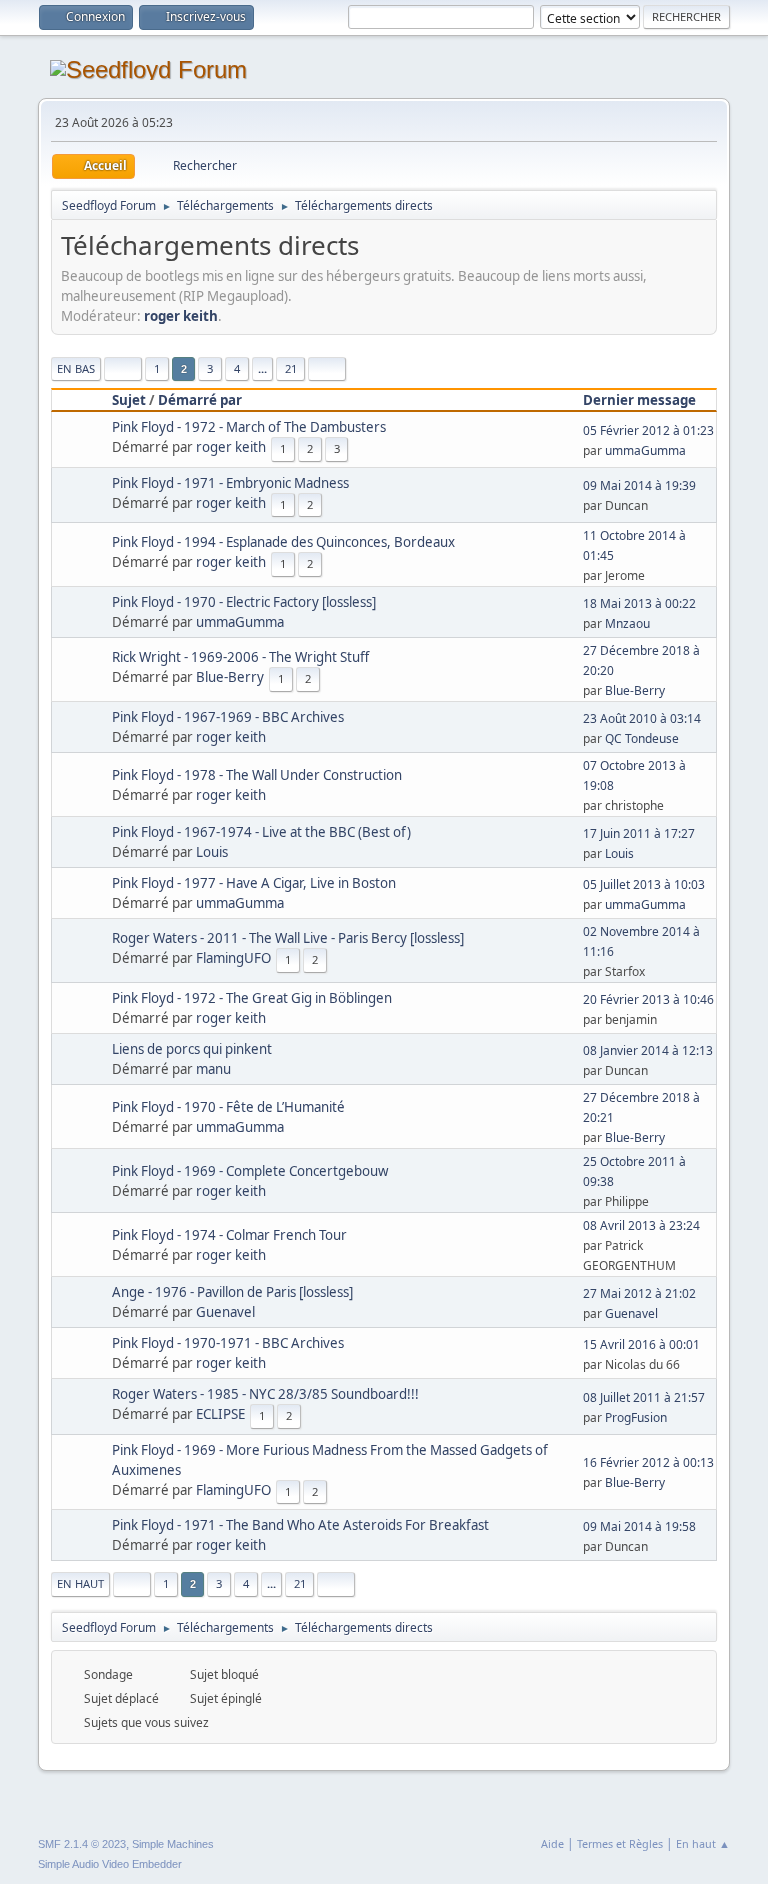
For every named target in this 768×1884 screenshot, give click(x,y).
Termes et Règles (620, 1843)
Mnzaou (627, 623)
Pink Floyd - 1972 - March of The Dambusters (249, 427)
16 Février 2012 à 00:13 (648, 1462)
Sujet (129, 400)
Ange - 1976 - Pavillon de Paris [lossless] (232, 1292)
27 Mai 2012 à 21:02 (639, 1293)
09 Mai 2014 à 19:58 (639, 1526)
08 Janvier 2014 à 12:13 (648, 1050)
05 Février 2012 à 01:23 (648, 430)
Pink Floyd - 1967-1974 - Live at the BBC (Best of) (261, 832)
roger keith (181, 316)
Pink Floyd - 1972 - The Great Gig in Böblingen (252, 998)
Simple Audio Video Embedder (110, 1864)
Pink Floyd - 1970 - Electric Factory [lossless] (244, 602)
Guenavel (225, 1312)
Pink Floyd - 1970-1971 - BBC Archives (228, 1343)
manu (213, 1069)
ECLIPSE (220, 1414)
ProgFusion (636, 1417)
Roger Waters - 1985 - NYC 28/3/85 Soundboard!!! (265, 1394)
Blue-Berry (230, 677)
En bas (76, 368)
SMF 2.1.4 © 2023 (82, 1844)
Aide (552, 1843)
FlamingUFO (233, 958)
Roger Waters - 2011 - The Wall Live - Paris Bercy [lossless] (288, 938)
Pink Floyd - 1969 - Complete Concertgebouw (250, 1171)
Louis (212, 852)
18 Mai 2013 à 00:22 (639, 603)
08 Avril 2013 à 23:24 (641, 1225)
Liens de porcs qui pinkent (192, 1049)
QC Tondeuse (642, 738)
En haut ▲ (703, 1843)
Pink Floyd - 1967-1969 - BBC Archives (228, 717)
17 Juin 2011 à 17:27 (639, 833)
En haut (80, 1583)
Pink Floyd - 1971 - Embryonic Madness (230, 483)
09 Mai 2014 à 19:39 (639, 485)
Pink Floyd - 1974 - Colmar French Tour (229, 1235)
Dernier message (639, 400)
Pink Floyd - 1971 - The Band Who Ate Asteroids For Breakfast (300, 1525)
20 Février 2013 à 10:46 (648, 999)
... (262, 368)
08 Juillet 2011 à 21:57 (644, 1397)
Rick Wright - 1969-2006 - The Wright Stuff (240, 657)
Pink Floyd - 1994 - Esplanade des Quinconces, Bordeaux (283, 542)
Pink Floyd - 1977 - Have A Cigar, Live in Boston (254, 883)
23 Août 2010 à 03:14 (642, 718)
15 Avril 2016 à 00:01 (641, 1344)
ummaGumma (645, 450)
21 (291, 368)
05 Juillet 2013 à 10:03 (644, 884)
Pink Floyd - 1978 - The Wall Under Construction (257, 775)
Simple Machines (173, 1844)
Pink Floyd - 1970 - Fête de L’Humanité (228, 1107)
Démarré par (200, 400)
